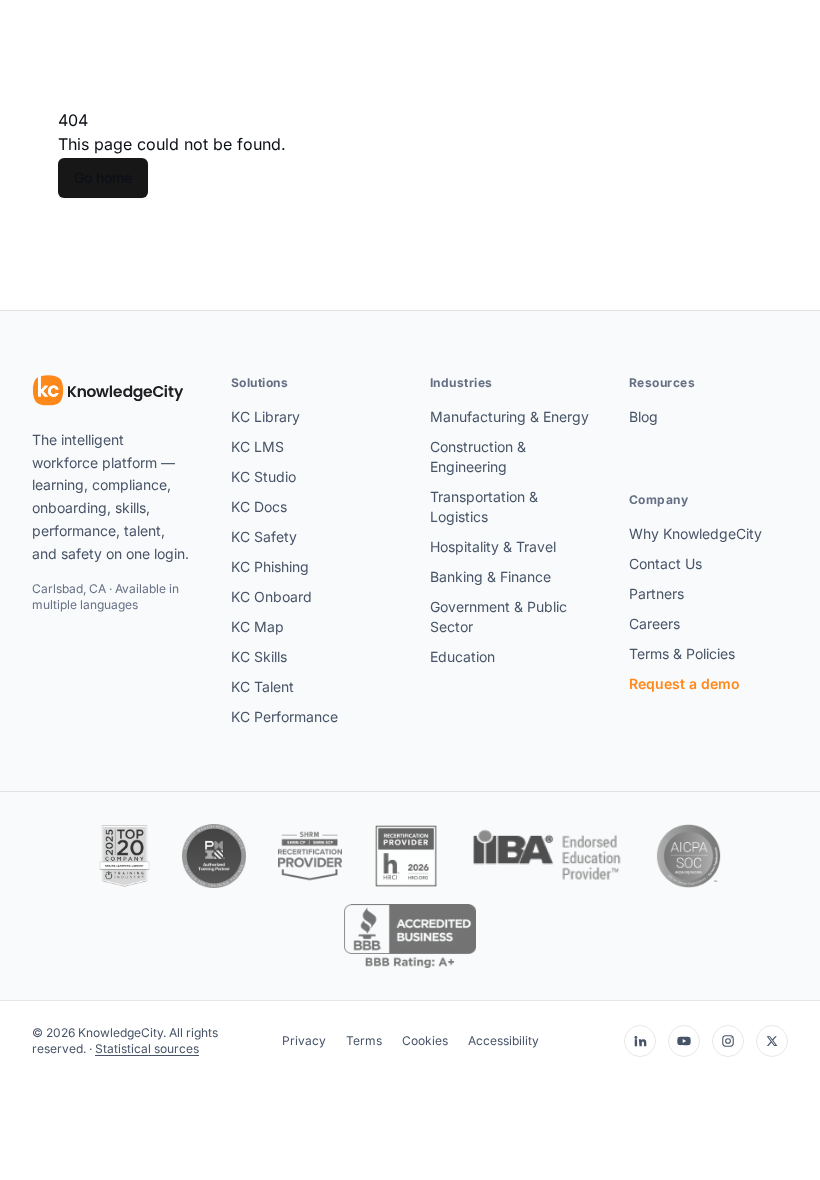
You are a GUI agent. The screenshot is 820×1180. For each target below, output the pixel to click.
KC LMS (257, 446)
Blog (643, 416)
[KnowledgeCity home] (108, 391)
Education (462, 656)
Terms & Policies (682, 653)
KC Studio (263, 476)
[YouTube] (684, 1041)
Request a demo (684, 683)
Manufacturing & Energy (509, 416)
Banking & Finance (490, 576)
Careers (654, 623)
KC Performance (284, 716)
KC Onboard (271, 596)
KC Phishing (270, 566)
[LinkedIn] (640, 1041)
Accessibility (503, 1040)
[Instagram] (728, 1041)
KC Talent (262, 686)
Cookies (425, 1040)
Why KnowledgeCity (695, 533)
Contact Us (665, 563)
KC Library (265, 416)
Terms (364, 1040)
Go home (103, 177)
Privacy (304, 1040)
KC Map (257, 626)
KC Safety (264, 536)
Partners (656, 593)
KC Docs (259, 506)
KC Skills (259, 656)
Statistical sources (147, 1048)
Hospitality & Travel (493, 546)
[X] (772, 1041)
